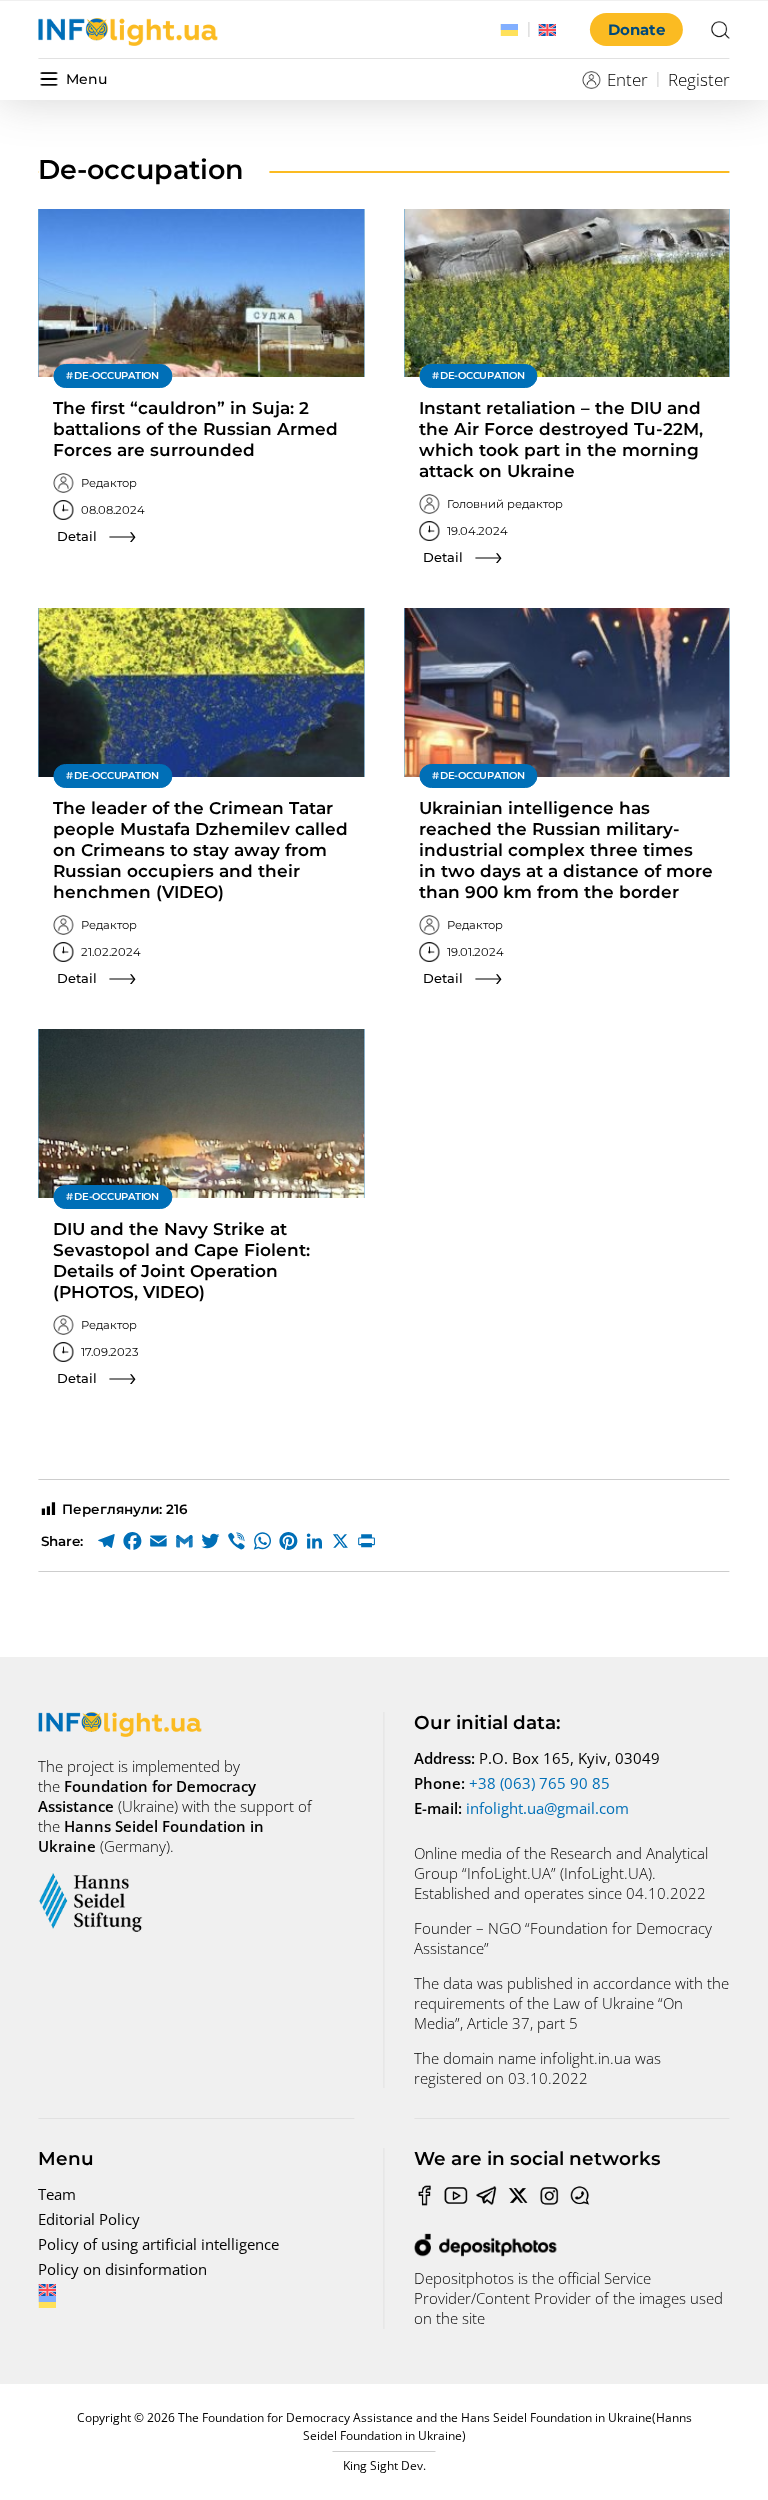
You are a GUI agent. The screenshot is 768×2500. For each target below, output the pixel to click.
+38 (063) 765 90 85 (539, 1783)
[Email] (158, 1541)
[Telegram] (106, 1541)
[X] (340, 1541)
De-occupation (116, 375)
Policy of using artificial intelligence (158, 2244)
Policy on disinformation (122, 2269)
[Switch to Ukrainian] (510, 30)
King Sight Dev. (384, 2465)
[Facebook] (132, 1541)
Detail (77, 536)
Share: (62, 1541)
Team (57, 2194)
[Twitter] (210, 1541)
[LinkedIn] (314, 1541)
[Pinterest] (288, 1541)
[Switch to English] (548, 30)
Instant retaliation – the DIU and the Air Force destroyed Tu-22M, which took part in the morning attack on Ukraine (561, 439)
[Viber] (236, 1541)
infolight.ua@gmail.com (547, 1808)
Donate (636, 29)
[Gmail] (184, 1541)
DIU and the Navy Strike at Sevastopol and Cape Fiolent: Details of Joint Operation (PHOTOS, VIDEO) (181, 1260)
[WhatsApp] (262, 1541)
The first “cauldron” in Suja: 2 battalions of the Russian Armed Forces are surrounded (195, 429)
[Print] (366, 1541)
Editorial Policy (89, 2219)
